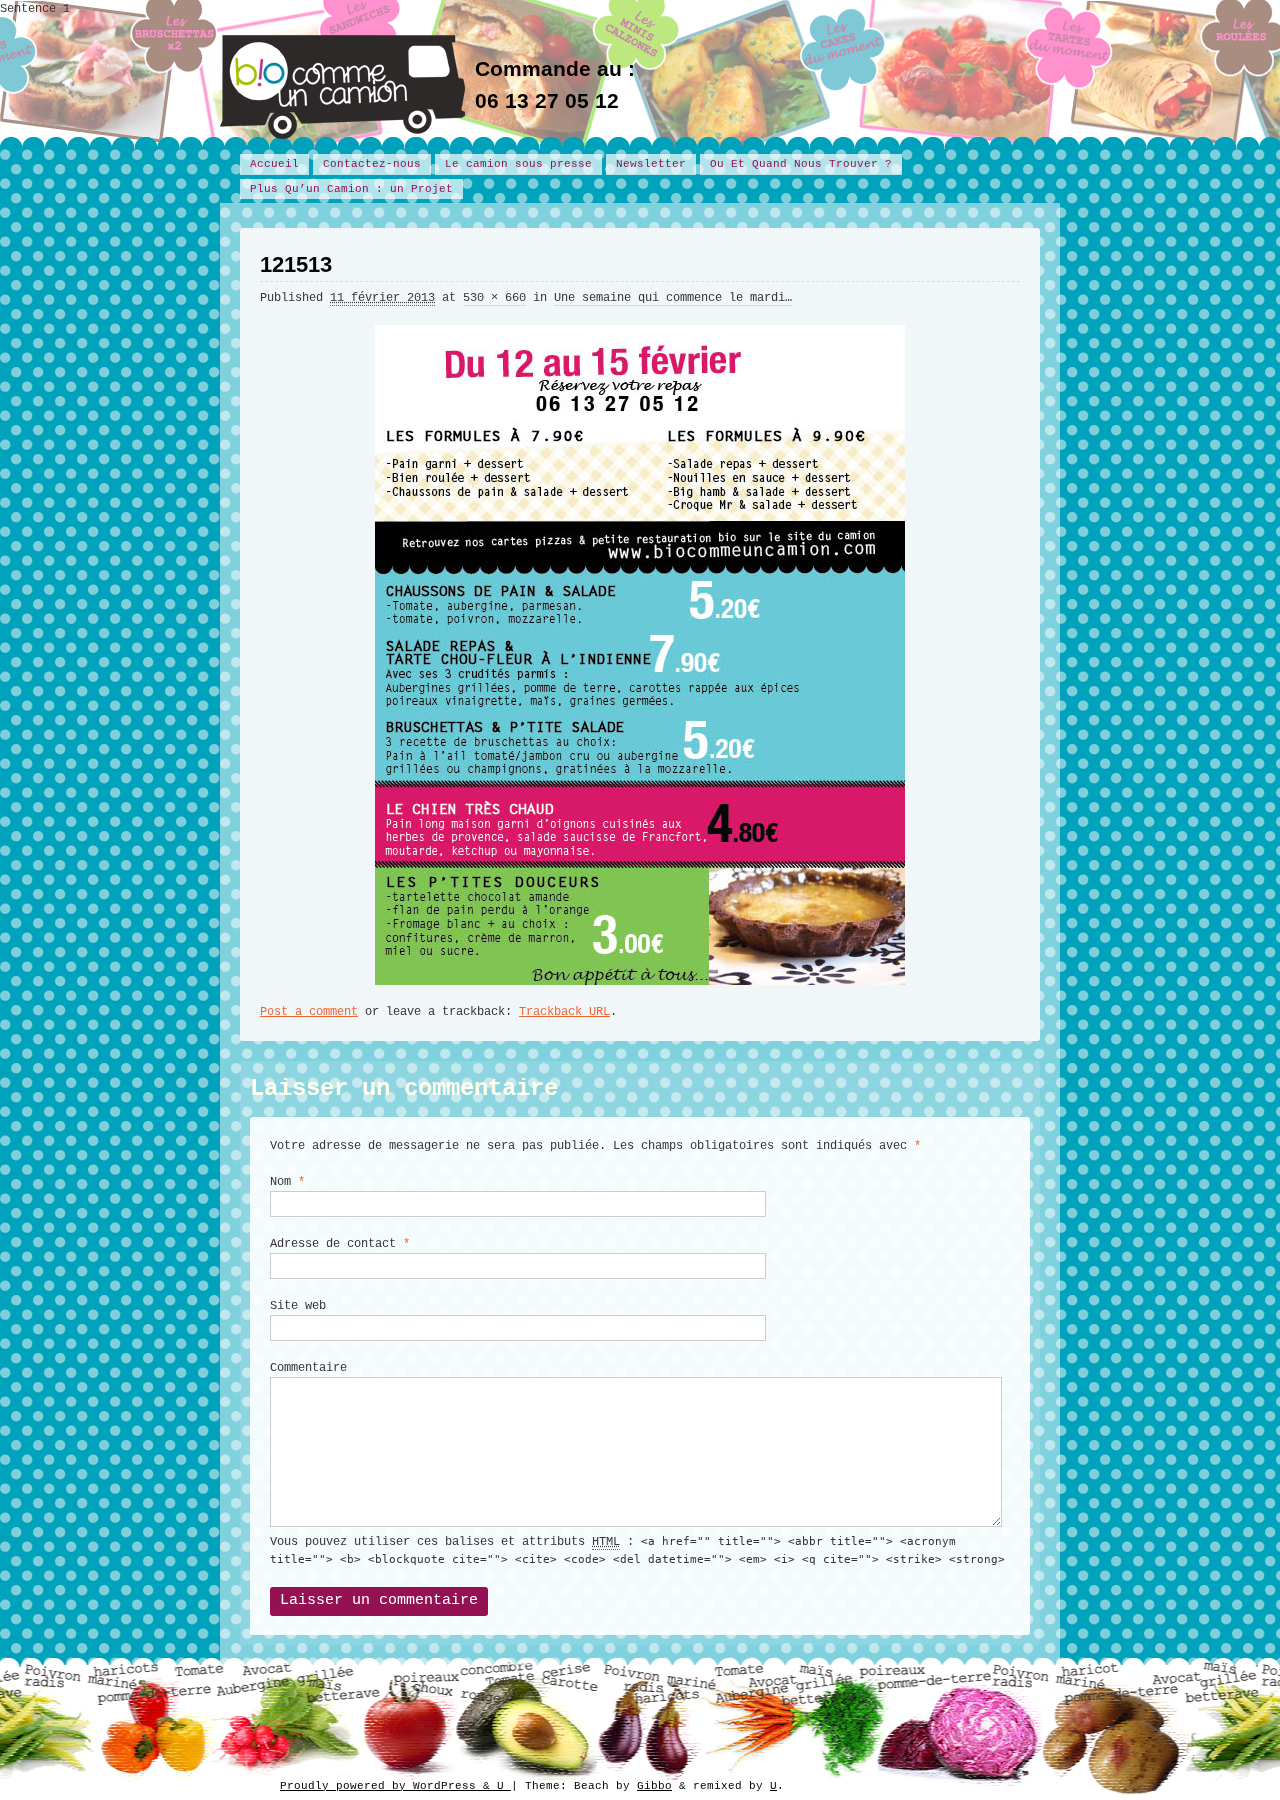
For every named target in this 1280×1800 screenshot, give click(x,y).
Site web (298, 1306)
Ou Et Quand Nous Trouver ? (801, 164)
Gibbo (654, 1786)
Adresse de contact (340, 1244)
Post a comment (309, 1012)
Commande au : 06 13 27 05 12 (555, 84)
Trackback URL (564, 1012)
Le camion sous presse (518, 164)
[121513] (640, 646)
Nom (287, 1182)
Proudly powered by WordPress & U (395, 1786)
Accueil (274, 164)
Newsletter (651, 164)
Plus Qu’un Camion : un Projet (351, 189)
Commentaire (308, 1368)
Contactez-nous (372, 164)
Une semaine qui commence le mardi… (673, 298)
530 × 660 (494, 298)
